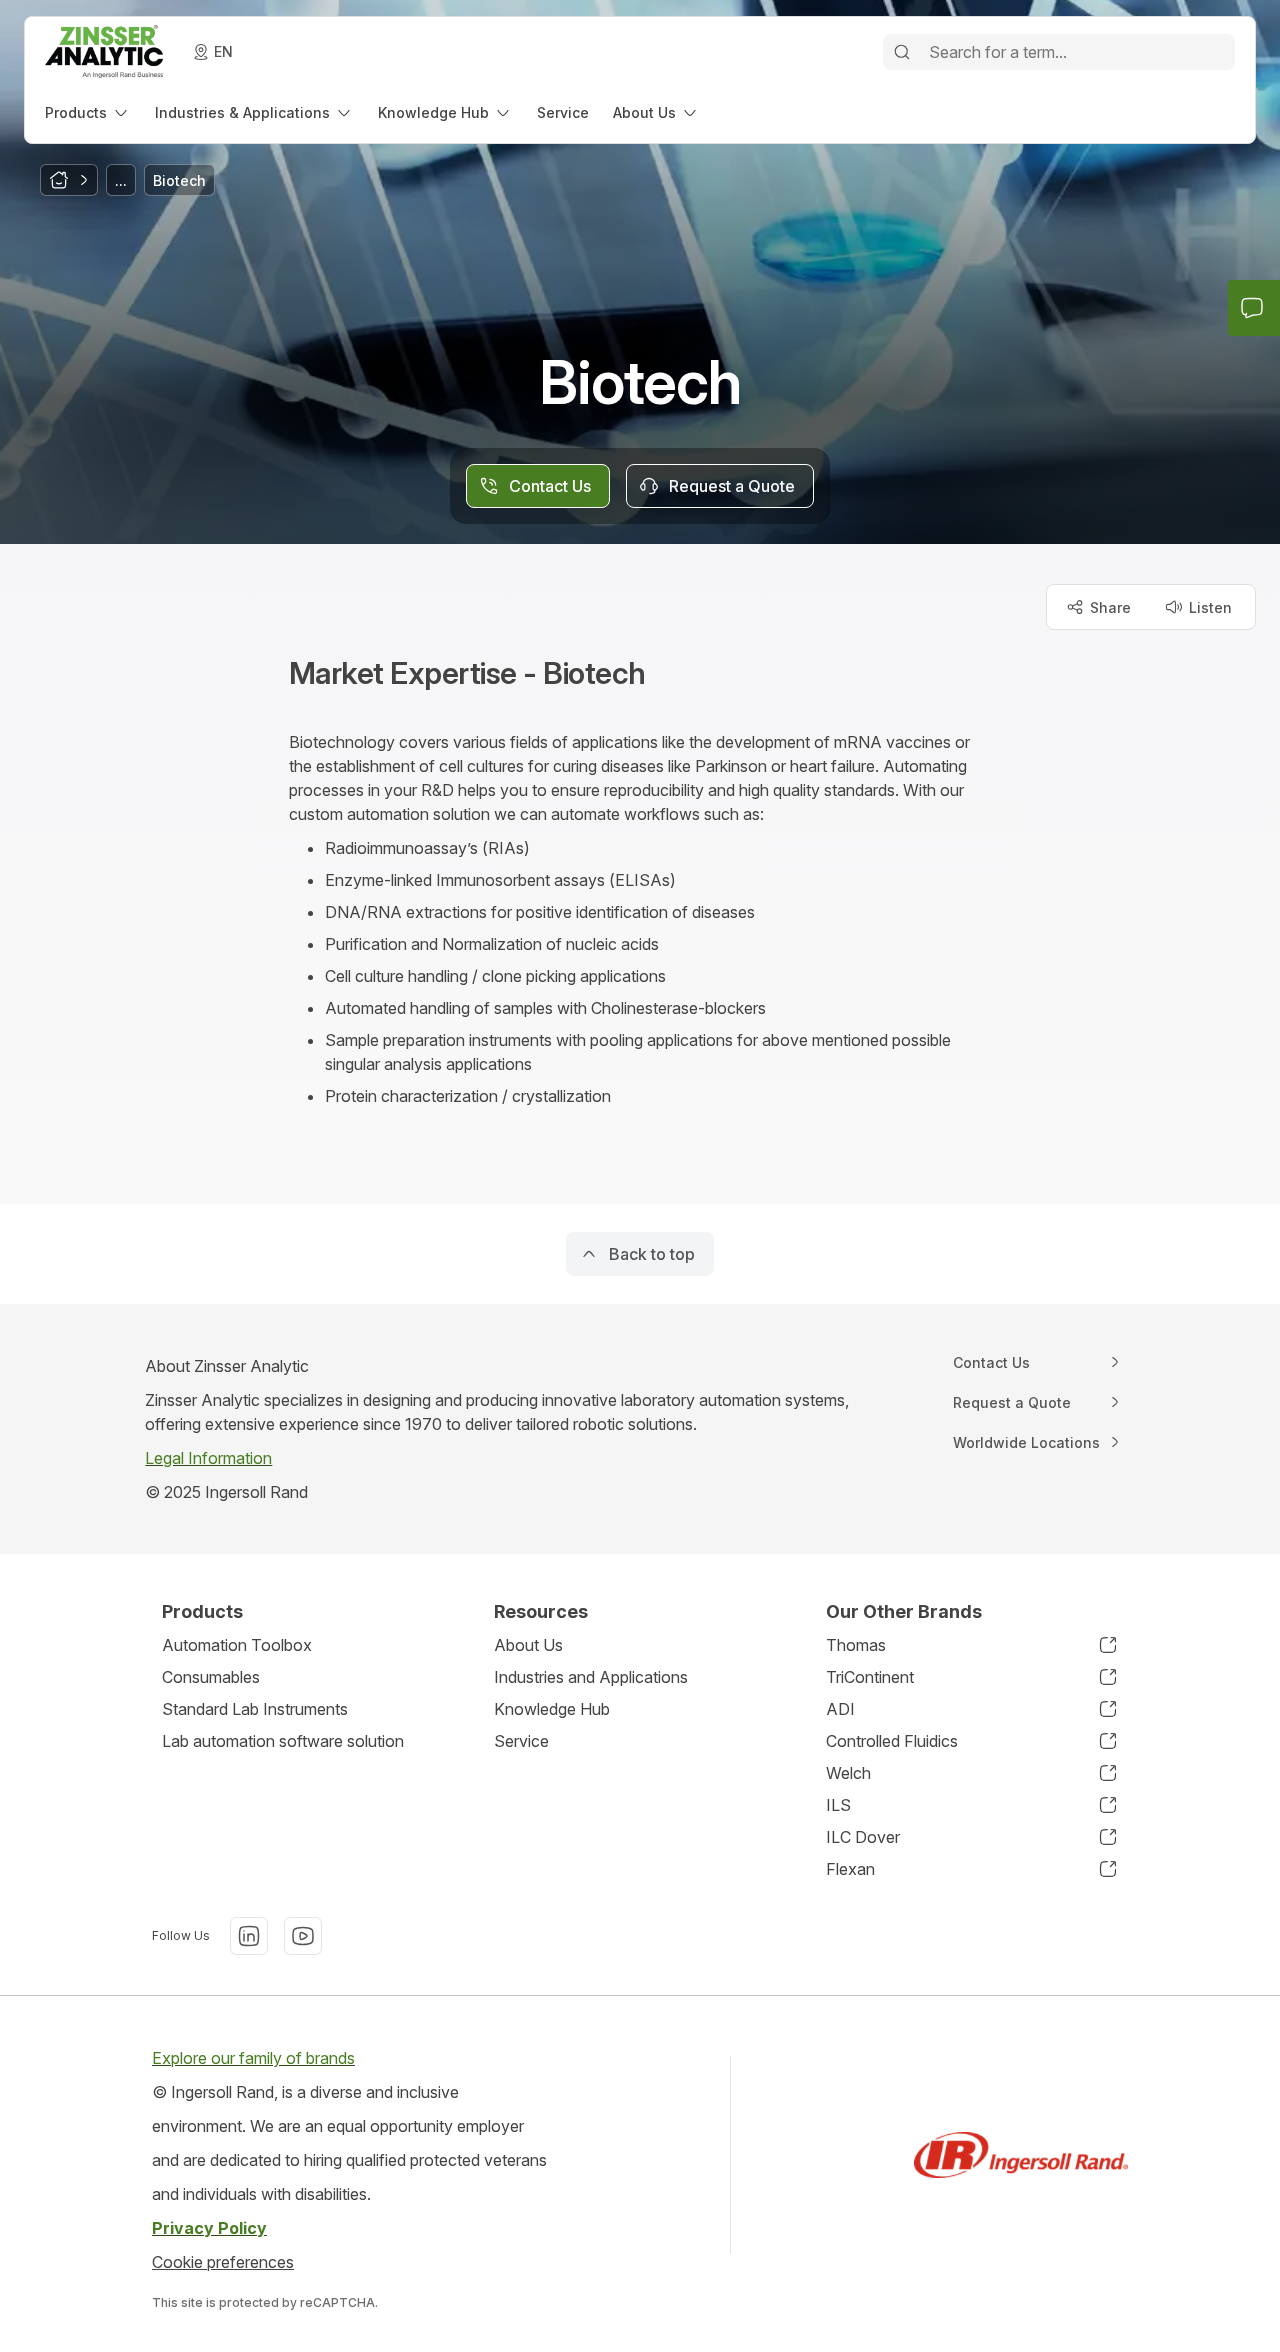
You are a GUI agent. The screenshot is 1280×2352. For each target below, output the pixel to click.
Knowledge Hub (552, 1709)
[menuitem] (88, 112)
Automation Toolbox (237, 1645)
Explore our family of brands (253, 2058)
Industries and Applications (591, 1677)
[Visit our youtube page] (303, 1936)
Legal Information (208, 1458)
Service (521, 1741)
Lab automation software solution (283, 1741)
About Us (528, 1645)
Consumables (211, 1677)
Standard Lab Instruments (255, 1709)
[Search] (902, 52)
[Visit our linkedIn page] (249, 1936)
